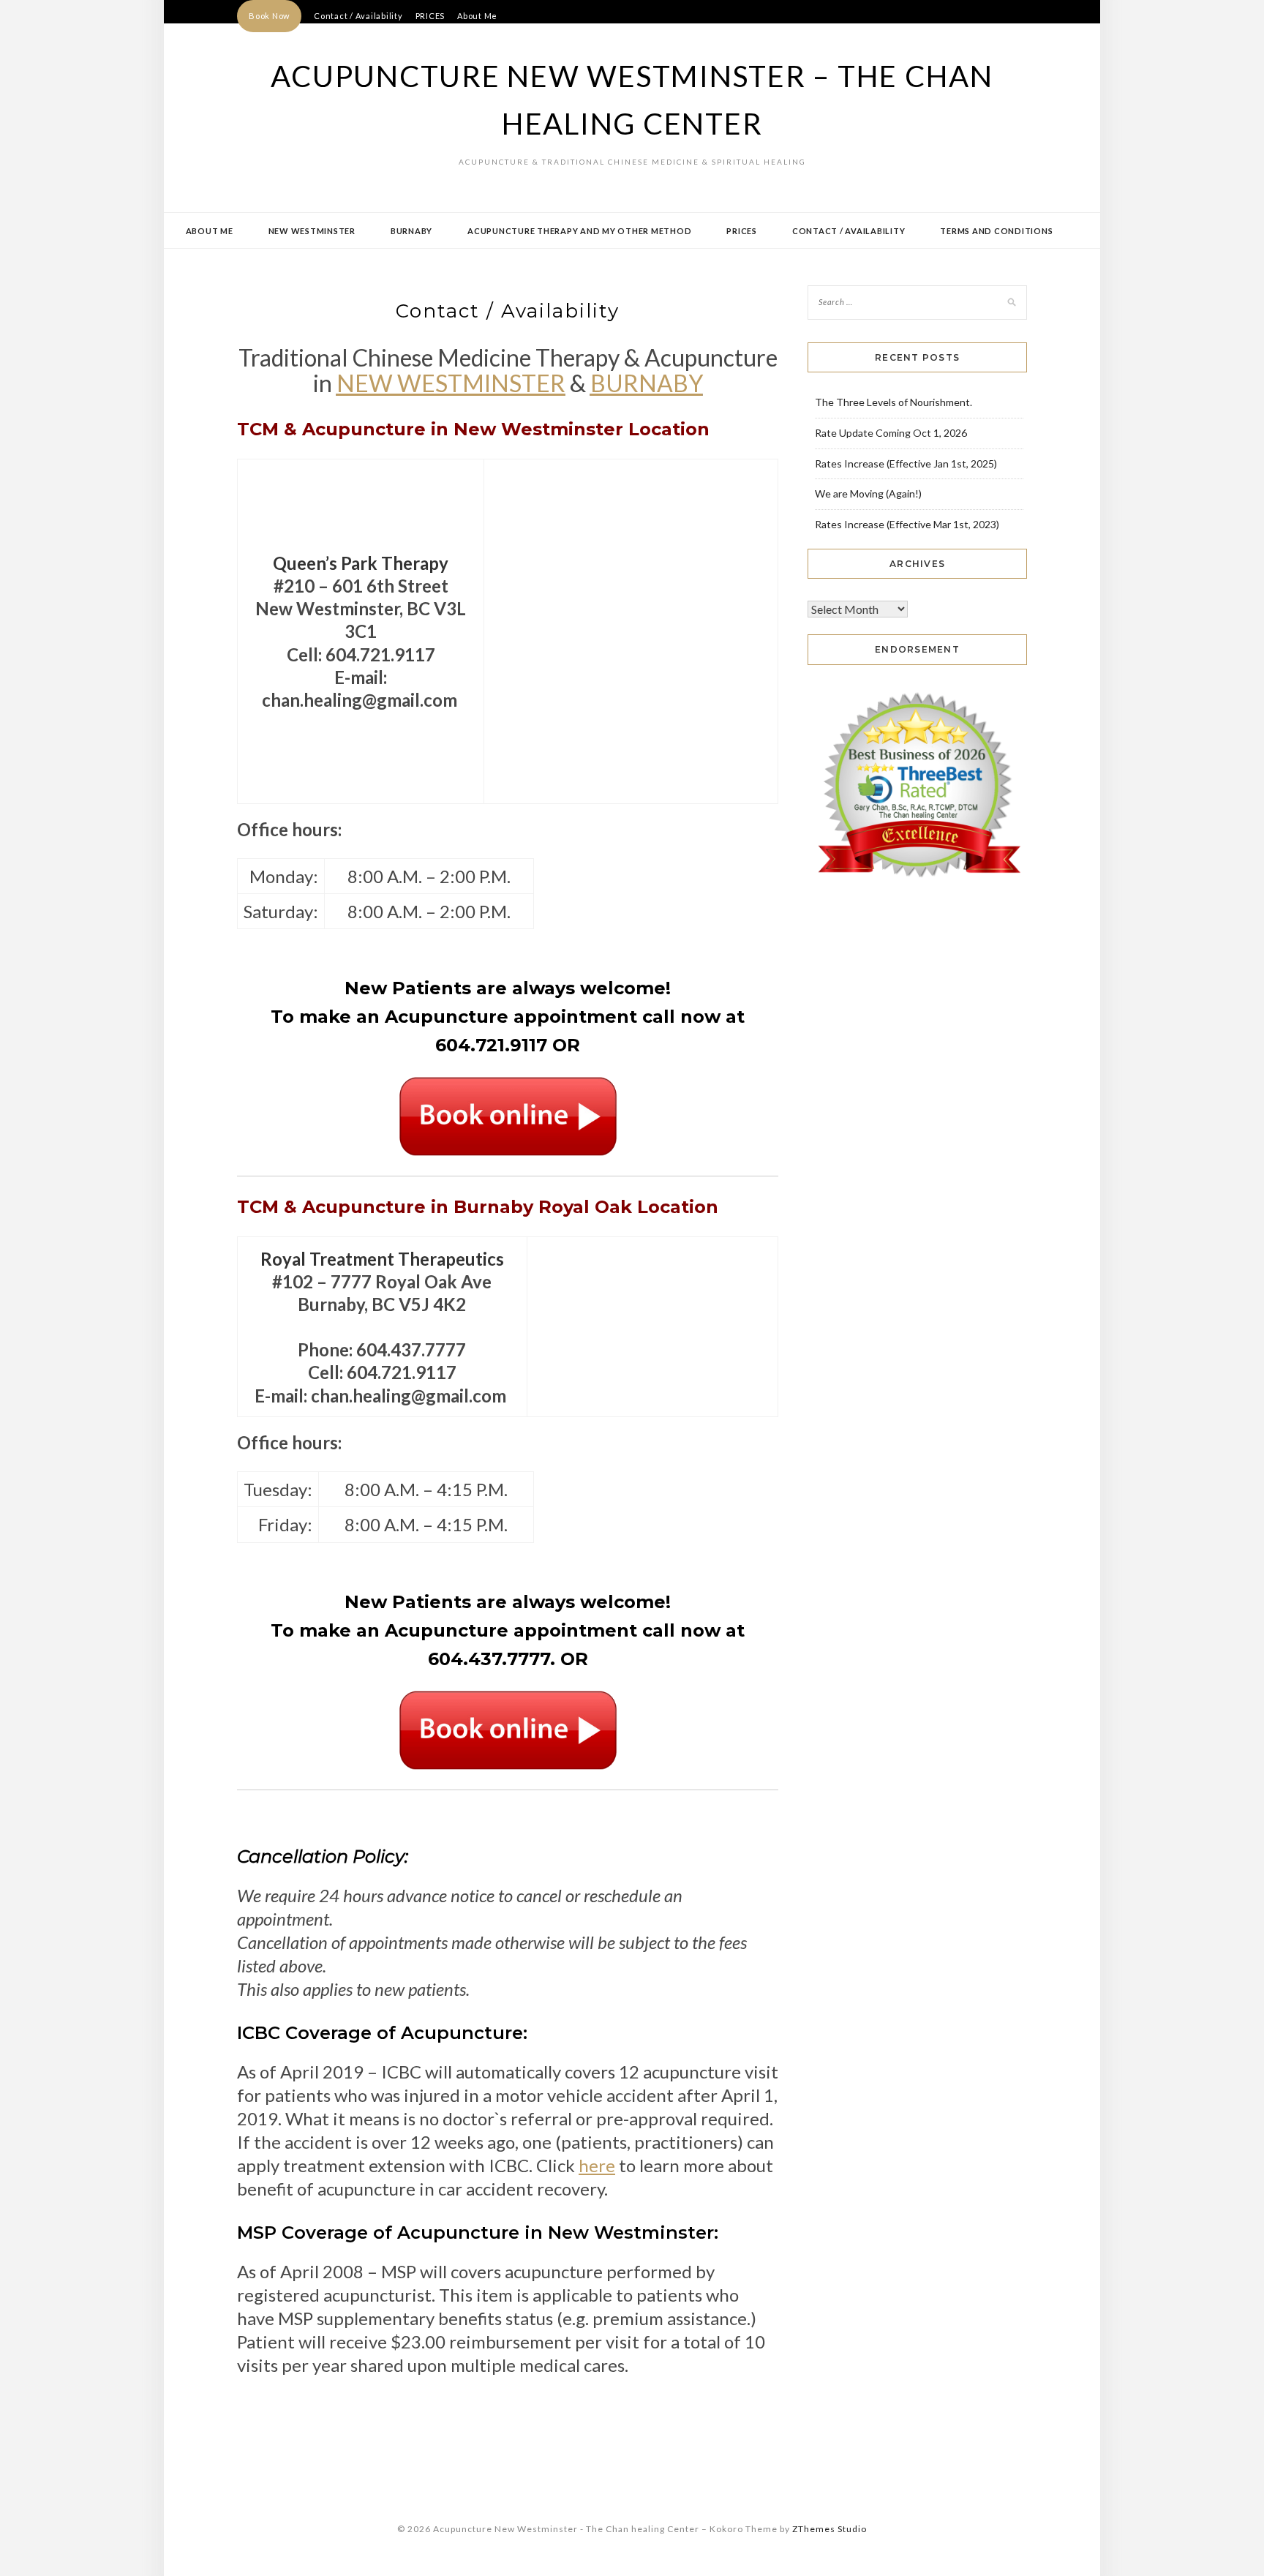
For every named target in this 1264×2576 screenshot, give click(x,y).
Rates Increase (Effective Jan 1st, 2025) (906, 463)
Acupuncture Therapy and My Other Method (579, 231)
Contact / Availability (358, 16)
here (597, 2165)
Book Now (269, 16)
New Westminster (312, 231)
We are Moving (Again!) (868, 493)
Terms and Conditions (996, 231)
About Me (477, 16)
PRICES (430, 16)
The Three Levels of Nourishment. (894, 402)
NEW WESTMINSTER (451, 383)
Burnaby (411, 231)
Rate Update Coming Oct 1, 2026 (891, 433)
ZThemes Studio (829, 2529)
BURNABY (647, 383)
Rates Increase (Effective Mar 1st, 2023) (907, 524)
